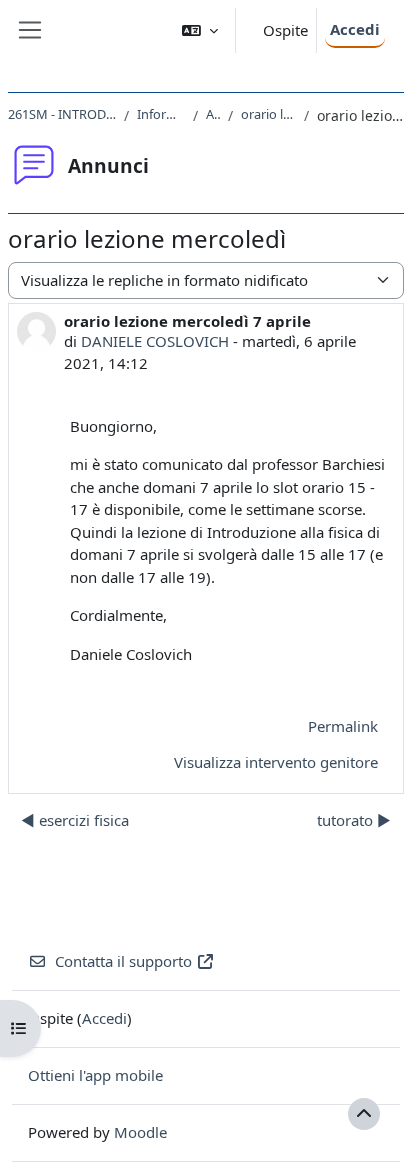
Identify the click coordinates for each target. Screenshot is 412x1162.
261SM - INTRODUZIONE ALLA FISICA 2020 (62, 114)
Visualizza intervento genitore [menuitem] (276, 762)
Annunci (213, 114)
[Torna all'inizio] (364, 1114)
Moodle (140, 1132)
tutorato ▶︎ (354, 820)
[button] (200, 30)
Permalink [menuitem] (343, 726)
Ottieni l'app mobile (95, 1075)
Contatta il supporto (123, 961)
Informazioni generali (161, 114)
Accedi (355, 29)
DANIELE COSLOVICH (155, 341)
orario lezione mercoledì (268, 114)
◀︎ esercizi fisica (75, 820)
